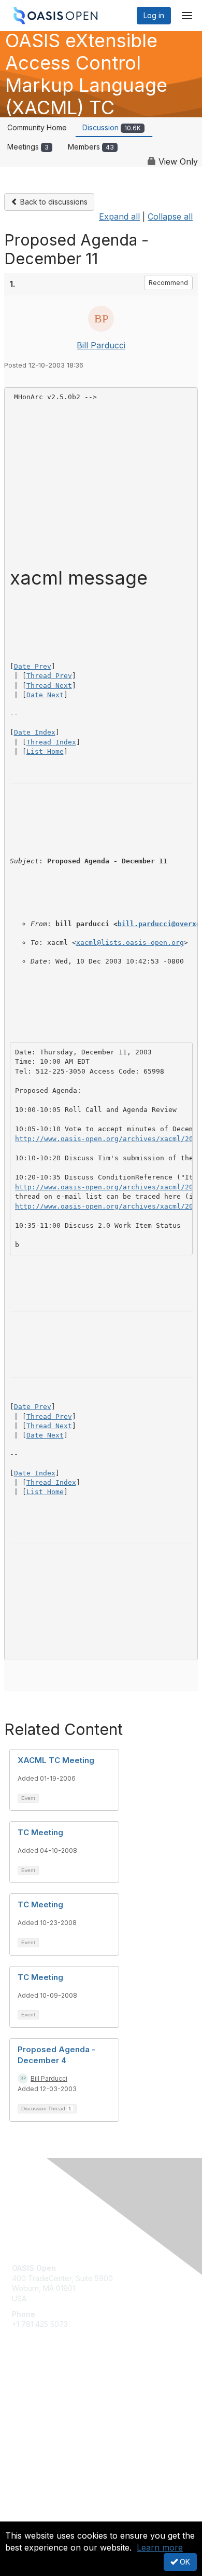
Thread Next (49, 686)
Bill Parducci (101, 345)
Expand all (119, 216)
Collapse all (170, 216)
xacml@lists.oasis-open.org (130, 943)
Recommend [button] (168, 283)
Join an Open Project (48, 2408)
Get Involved (34, 2392)
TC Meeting (40, 1832)
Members (91, 147)
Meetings (28, 147)
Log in (154, 15)
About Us (27, 2517)
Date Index (35, 732)
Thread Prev (49, 676)
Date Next (45, 695)
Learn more (160, 2547)
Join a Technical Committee (59, 2423)
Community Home (37, 127)
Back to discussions (53, 202)
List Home (45, 751)
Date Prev (33, 666)
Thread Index (51, 742)
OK (184, 2562)
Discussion (112, 127)
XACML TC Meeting (56, 1760)
